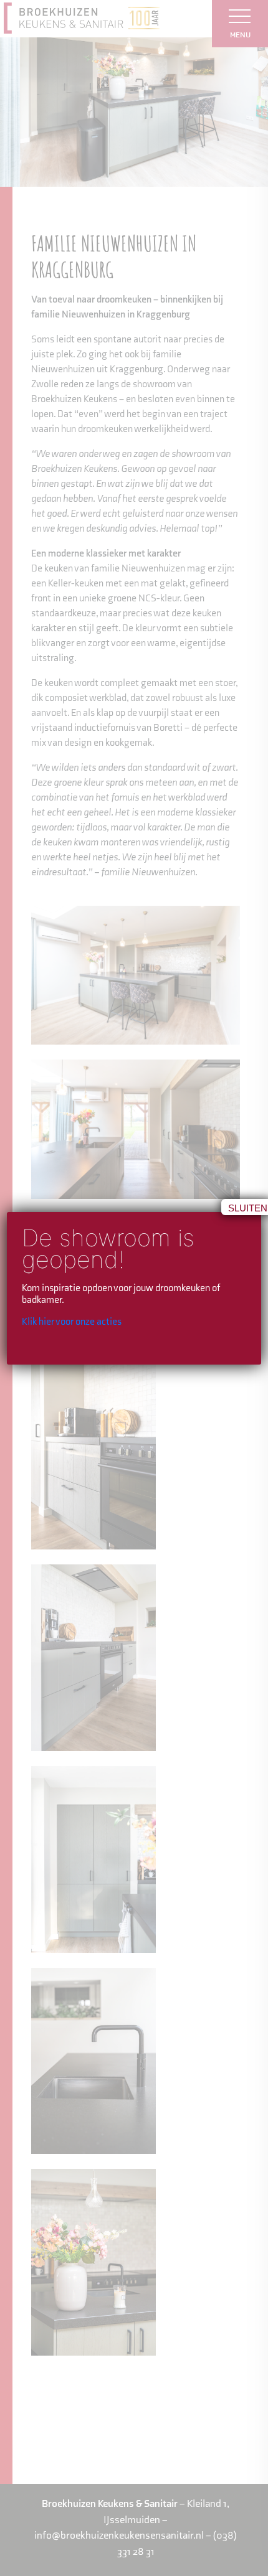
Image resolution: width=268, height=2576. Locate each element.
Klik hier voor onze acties (72, 1322)
